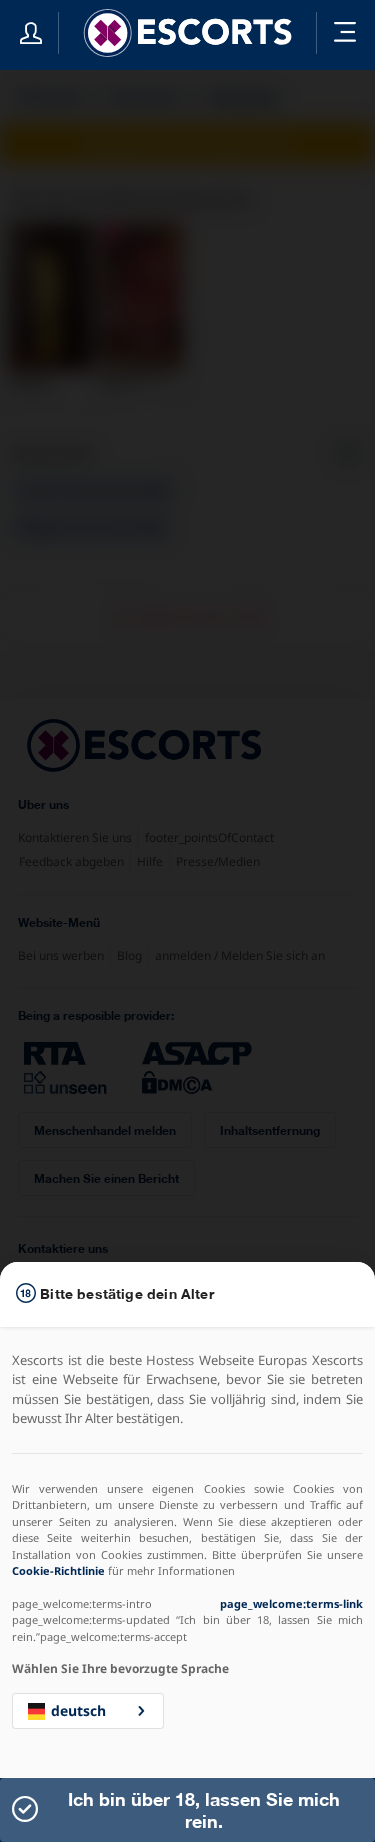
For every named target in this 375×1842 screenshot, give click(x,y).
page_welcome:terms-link (291, 1603)
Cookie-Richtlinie (58, 1570)
